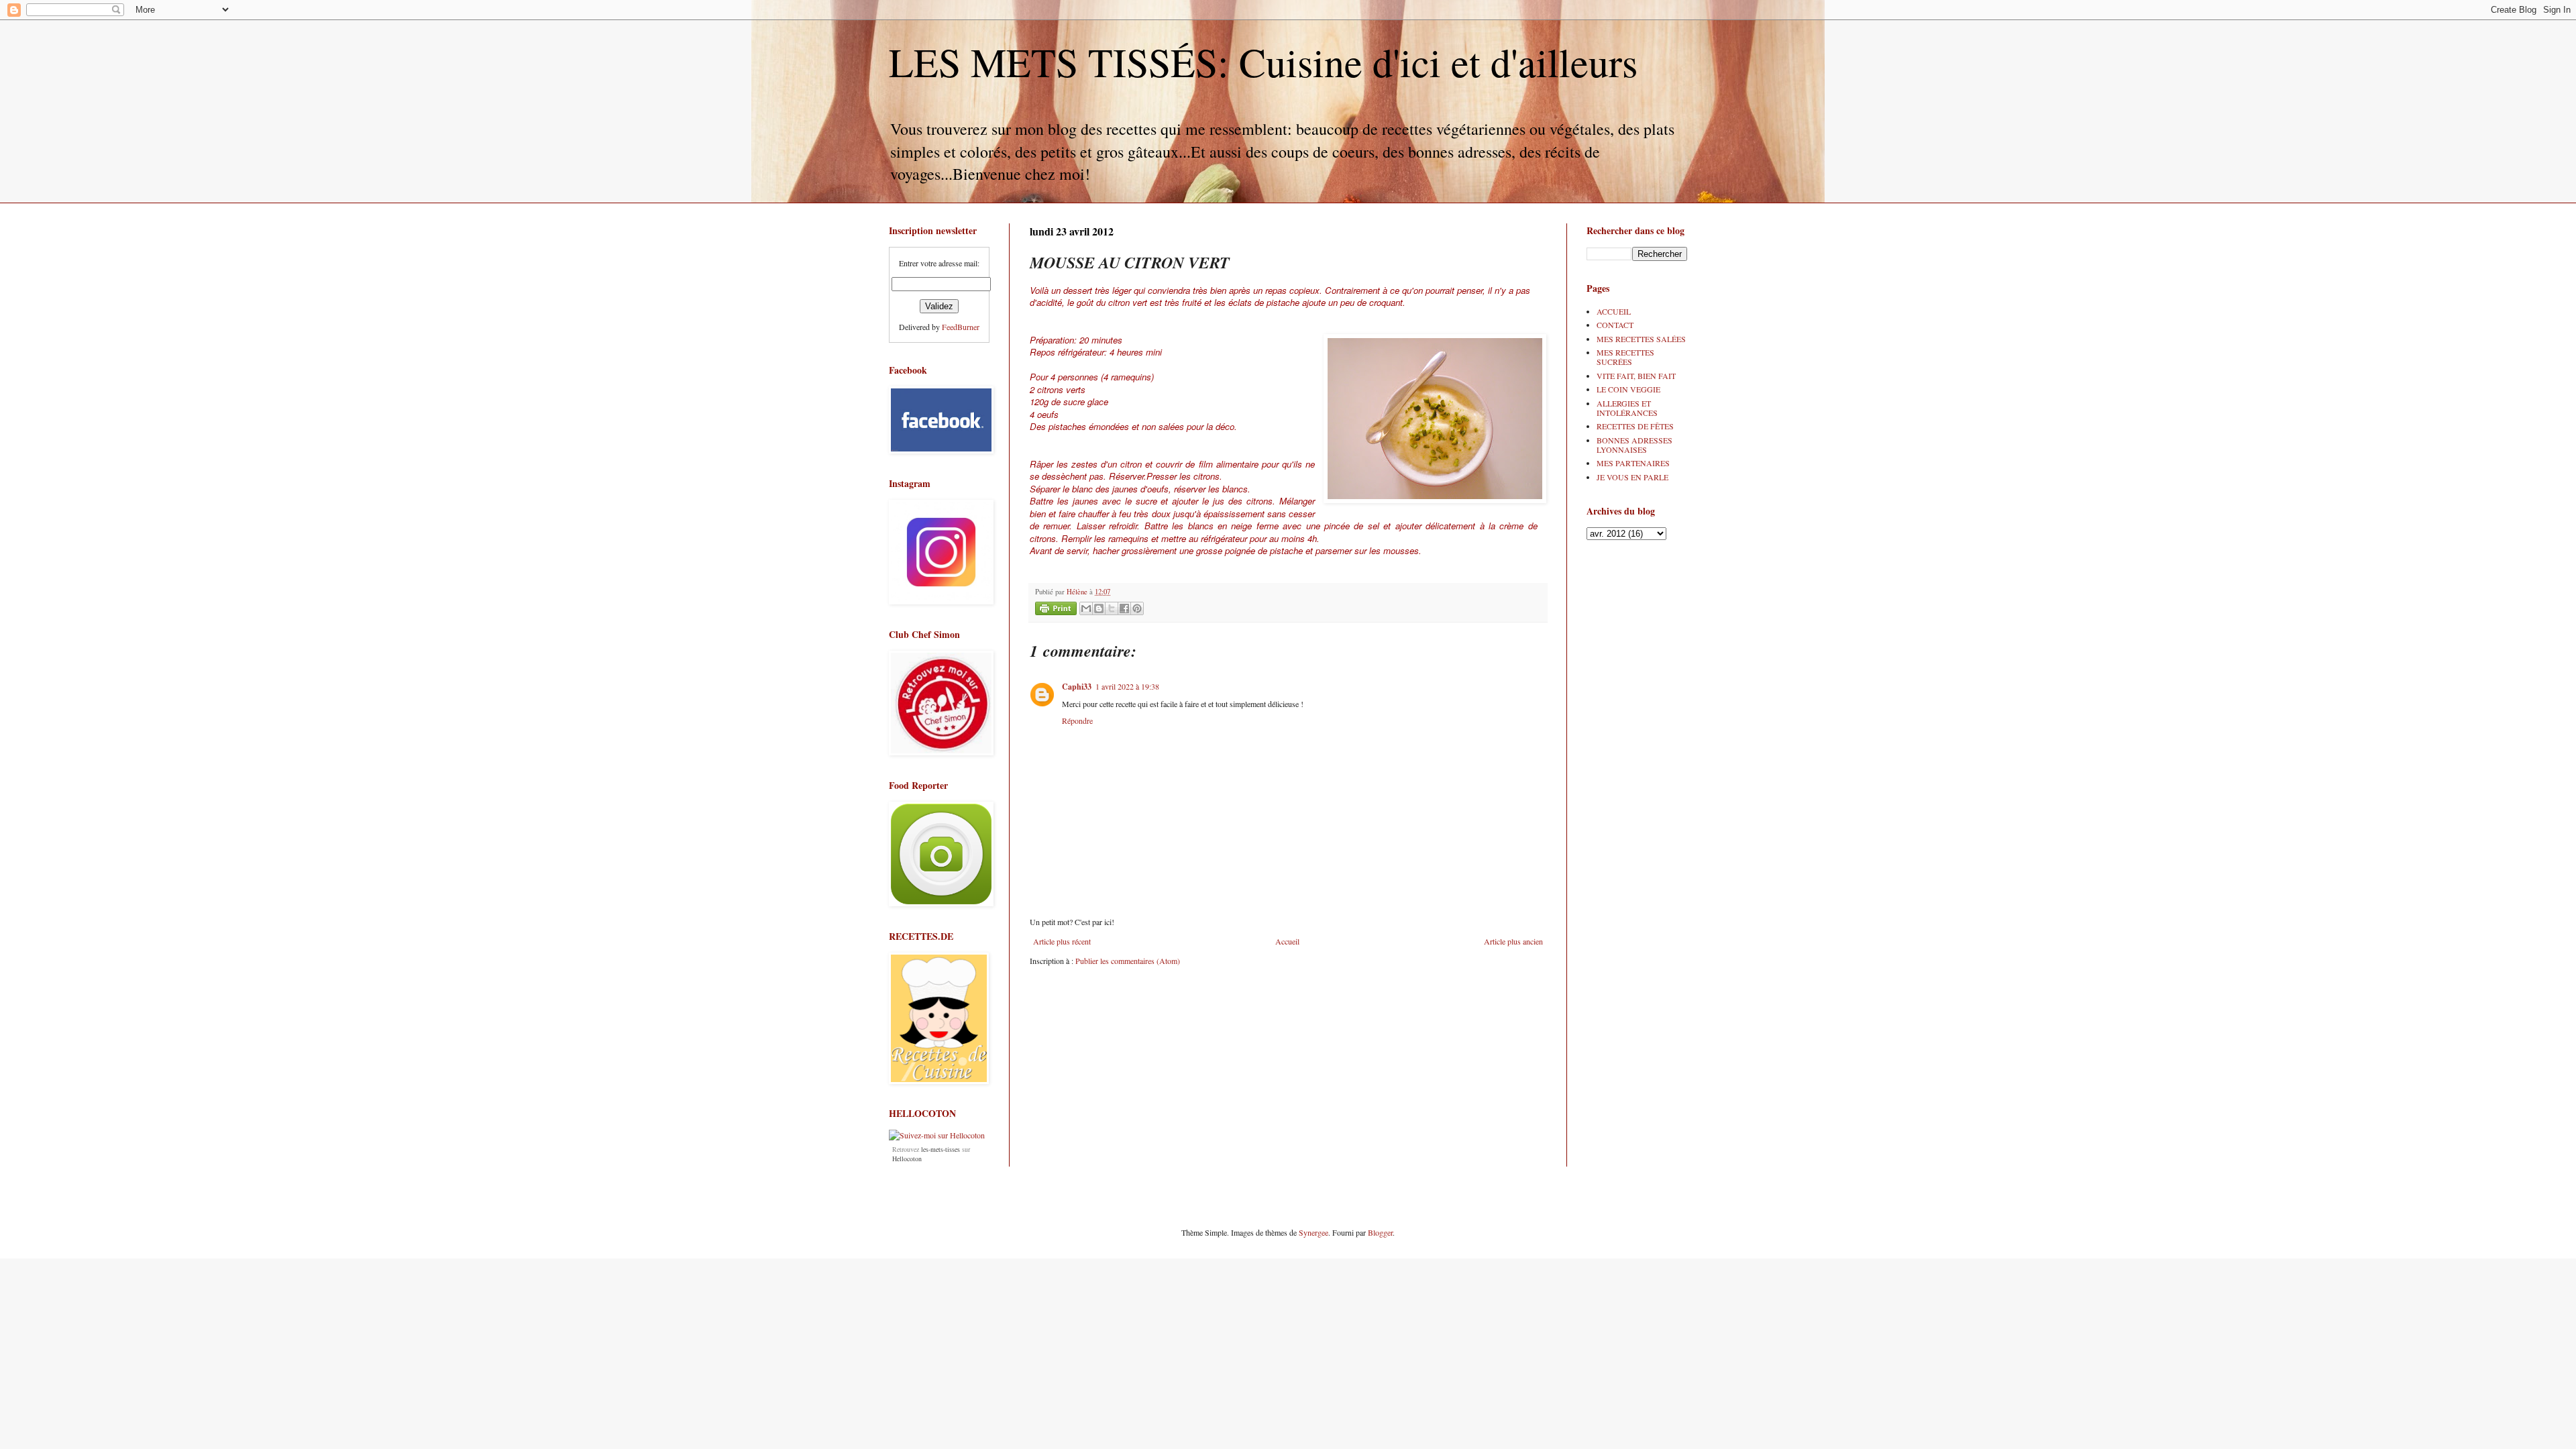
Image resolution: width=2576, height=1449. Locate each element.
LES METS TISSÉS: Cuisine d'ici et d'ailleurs (1263, 62)
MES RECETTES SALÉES (1641, 339)
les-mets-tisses (941, 1149)
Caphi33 (1077, 687)
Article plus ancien (1513, 941)
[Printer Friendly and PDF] (1056, 610)
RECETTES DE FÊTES (1635, 426)
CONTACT (1615, 325)
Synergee (1313, 1232)
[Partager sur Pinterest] (1137, 608)
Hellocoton (907, 1159)
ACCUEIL (1614, 311)
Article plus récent (1062, 941)
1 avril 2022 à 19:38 (1127, 686)
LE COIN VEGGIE (1628, 389)
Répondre (1077, 720)
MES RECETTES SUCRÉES (1625, 357)
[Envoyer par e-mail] (1086, 608)
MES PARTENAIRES (1633, 463)
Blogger (1380, 1232)
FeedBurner (961, 327)
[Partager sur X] (1112, 608)
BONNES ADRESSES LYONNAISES (1634, 445)
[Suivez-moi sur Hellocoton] (937, 1135)
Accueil (1287, 941)
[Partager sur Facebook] (1124, 608)
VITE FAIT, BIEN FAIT (1636, 376)
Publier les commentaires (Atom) (1128, 961)
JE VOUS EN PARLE (1632, 477)
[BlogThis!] (1099, 608)
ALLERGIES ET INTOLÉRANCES (1627, 408)
